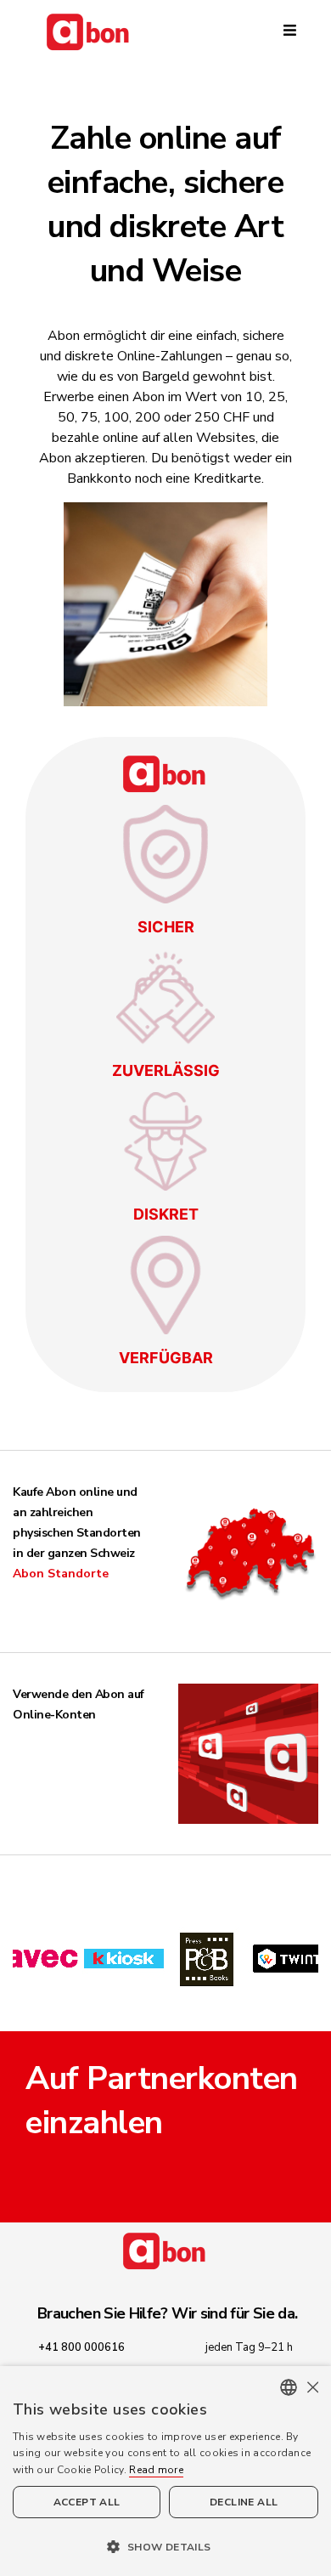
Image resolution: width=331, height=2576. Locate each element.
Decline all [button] (244, 2502)
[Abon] (165, 32)
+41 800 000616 (81, 2347)
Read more (156, 2470)
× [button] (312, 2387)
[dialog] (165, 2471)
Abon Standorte (61, 1574)
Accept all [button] (87, 2502)
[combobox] (289, 2387)
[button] (165, 2546)
